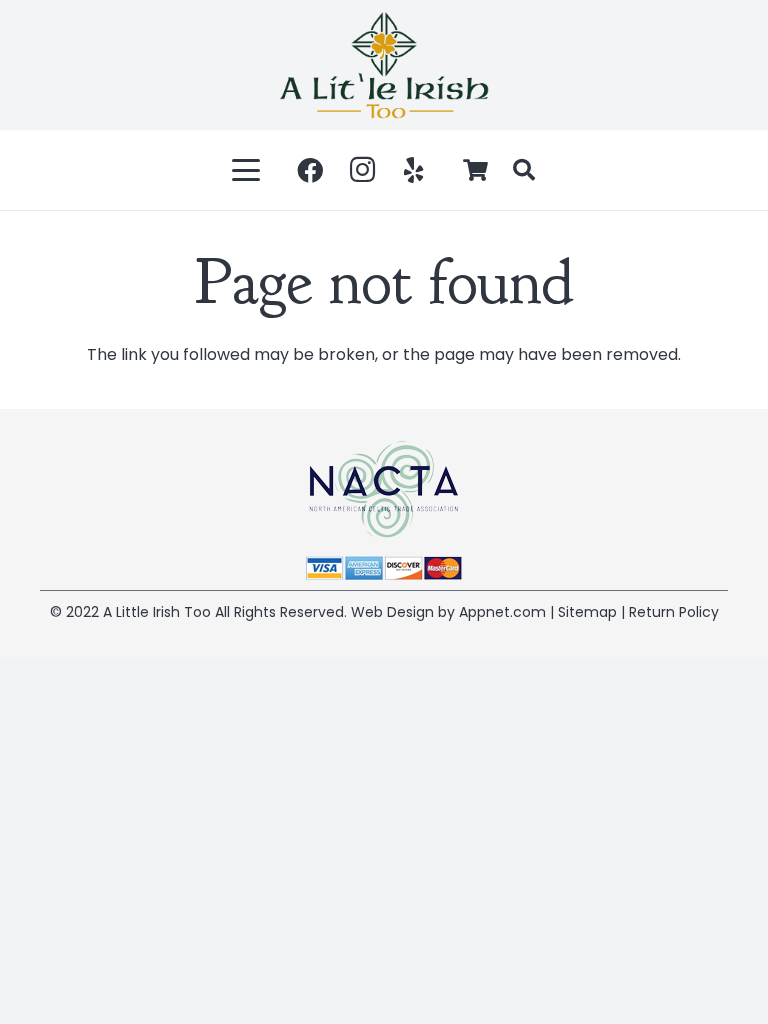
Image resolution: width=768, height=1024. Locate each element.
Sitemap (587, 612)
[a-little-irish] (384, 65)
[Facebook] (310, 170)
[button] (247, 170)
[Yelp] (414, 170)
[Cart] (476, 170)
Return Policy (674, 612)
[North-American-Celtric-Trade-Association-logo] (384, 489)
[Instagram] (362, 170)
